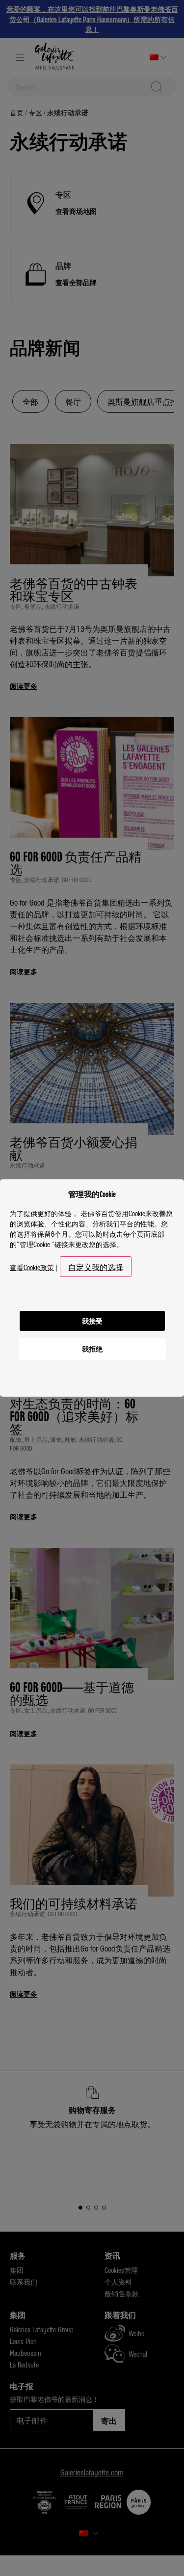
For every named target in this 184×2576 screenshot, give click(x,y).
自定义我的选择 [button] (96, 1267)
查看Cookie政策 (32, 1267)
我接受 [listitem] (92, 1321)
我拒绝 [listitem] (92, 1349)
